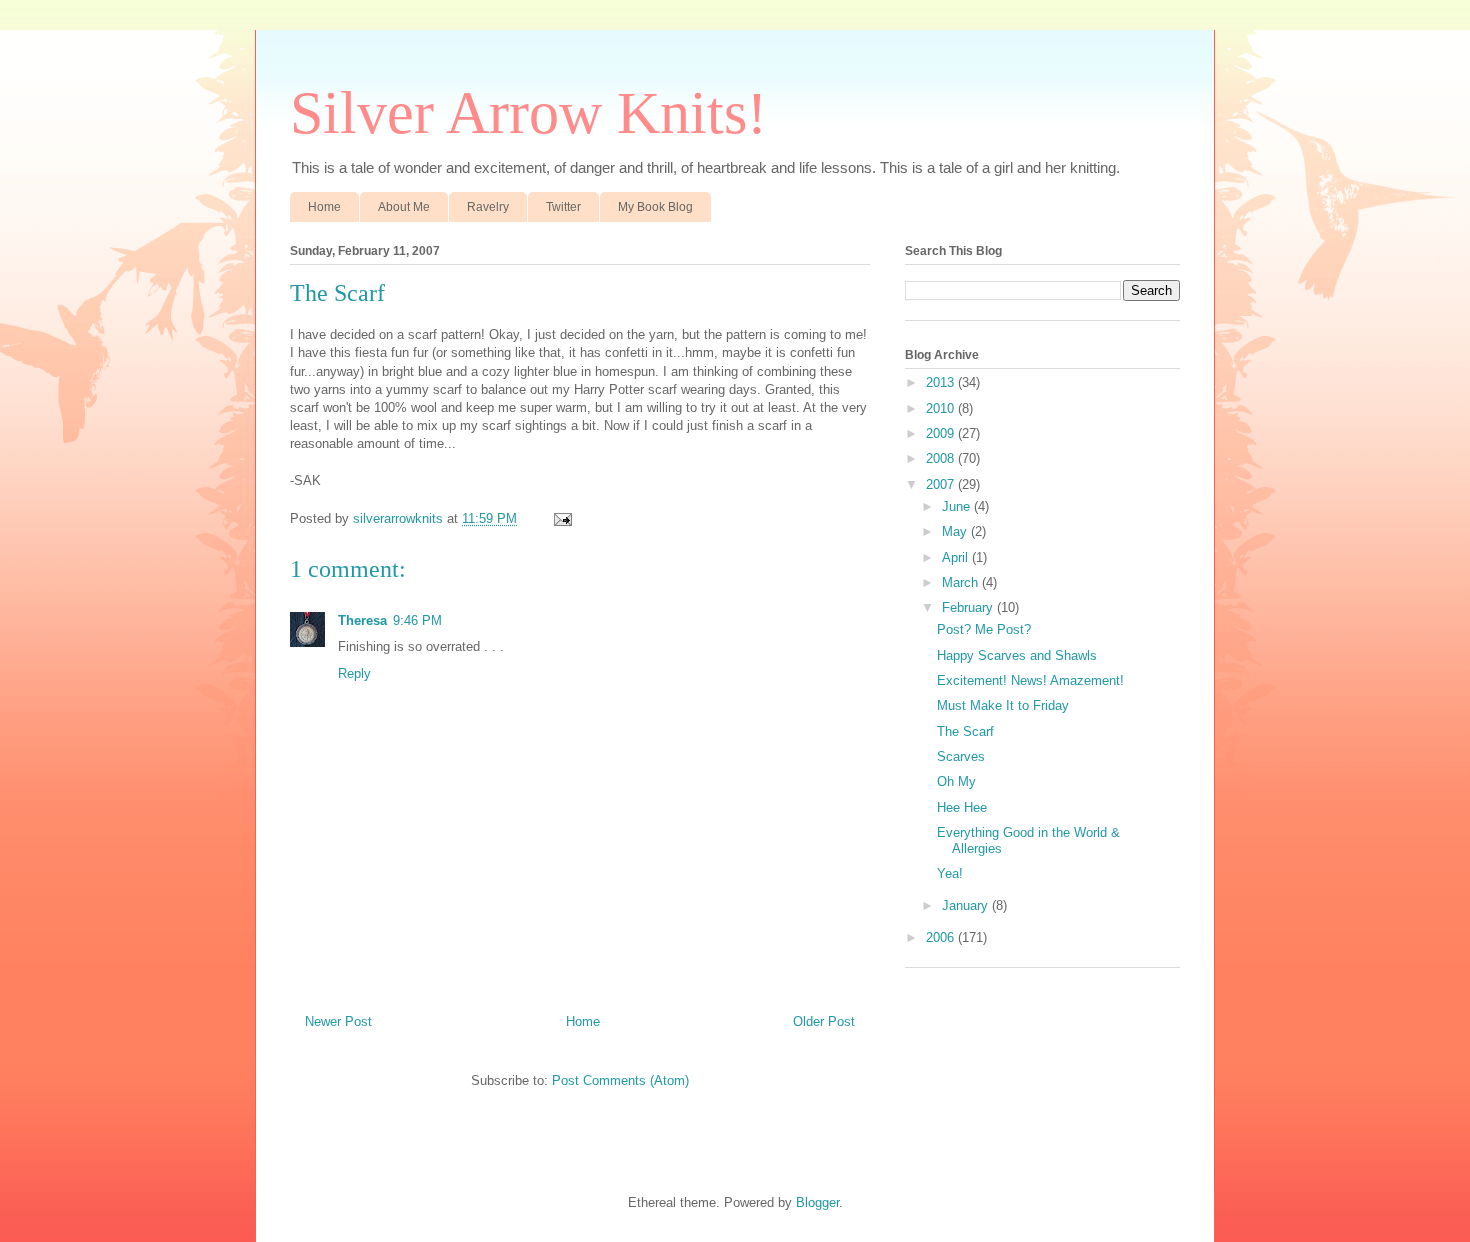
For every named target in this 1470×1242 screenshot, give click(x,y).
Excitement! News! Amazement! (1030, 680)
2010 (942, 408)
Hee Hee (962, 807)
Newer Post (338, 1021)
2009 (942, 433)
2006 (942, 937)
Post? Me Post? (984, 629)
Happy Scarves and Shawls (1017, 655)
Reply (354, 673)
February (969, 607)
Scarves (961, 756)
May (956, 531)
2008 (942, 458)
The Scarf (965, 731)
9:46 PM (417, 620)
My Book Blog (655, 207)
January (967, 905)
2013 (942, 382)
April (957, 557)
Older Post (824, 1021)
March (962, 582)
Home (324, 207)
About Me (404, 207)
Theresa (362, 620)
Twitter (563, 207)
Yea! (950, 873)
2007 (942, 484)
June (958, 506)
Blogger (817, 1202)
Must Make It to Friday (1003, 705)
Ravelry (488, 207)
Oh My (956, 781)
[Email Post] (561, 518)
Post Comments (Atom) (620, 1080)
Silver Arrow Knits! (528, 113)
